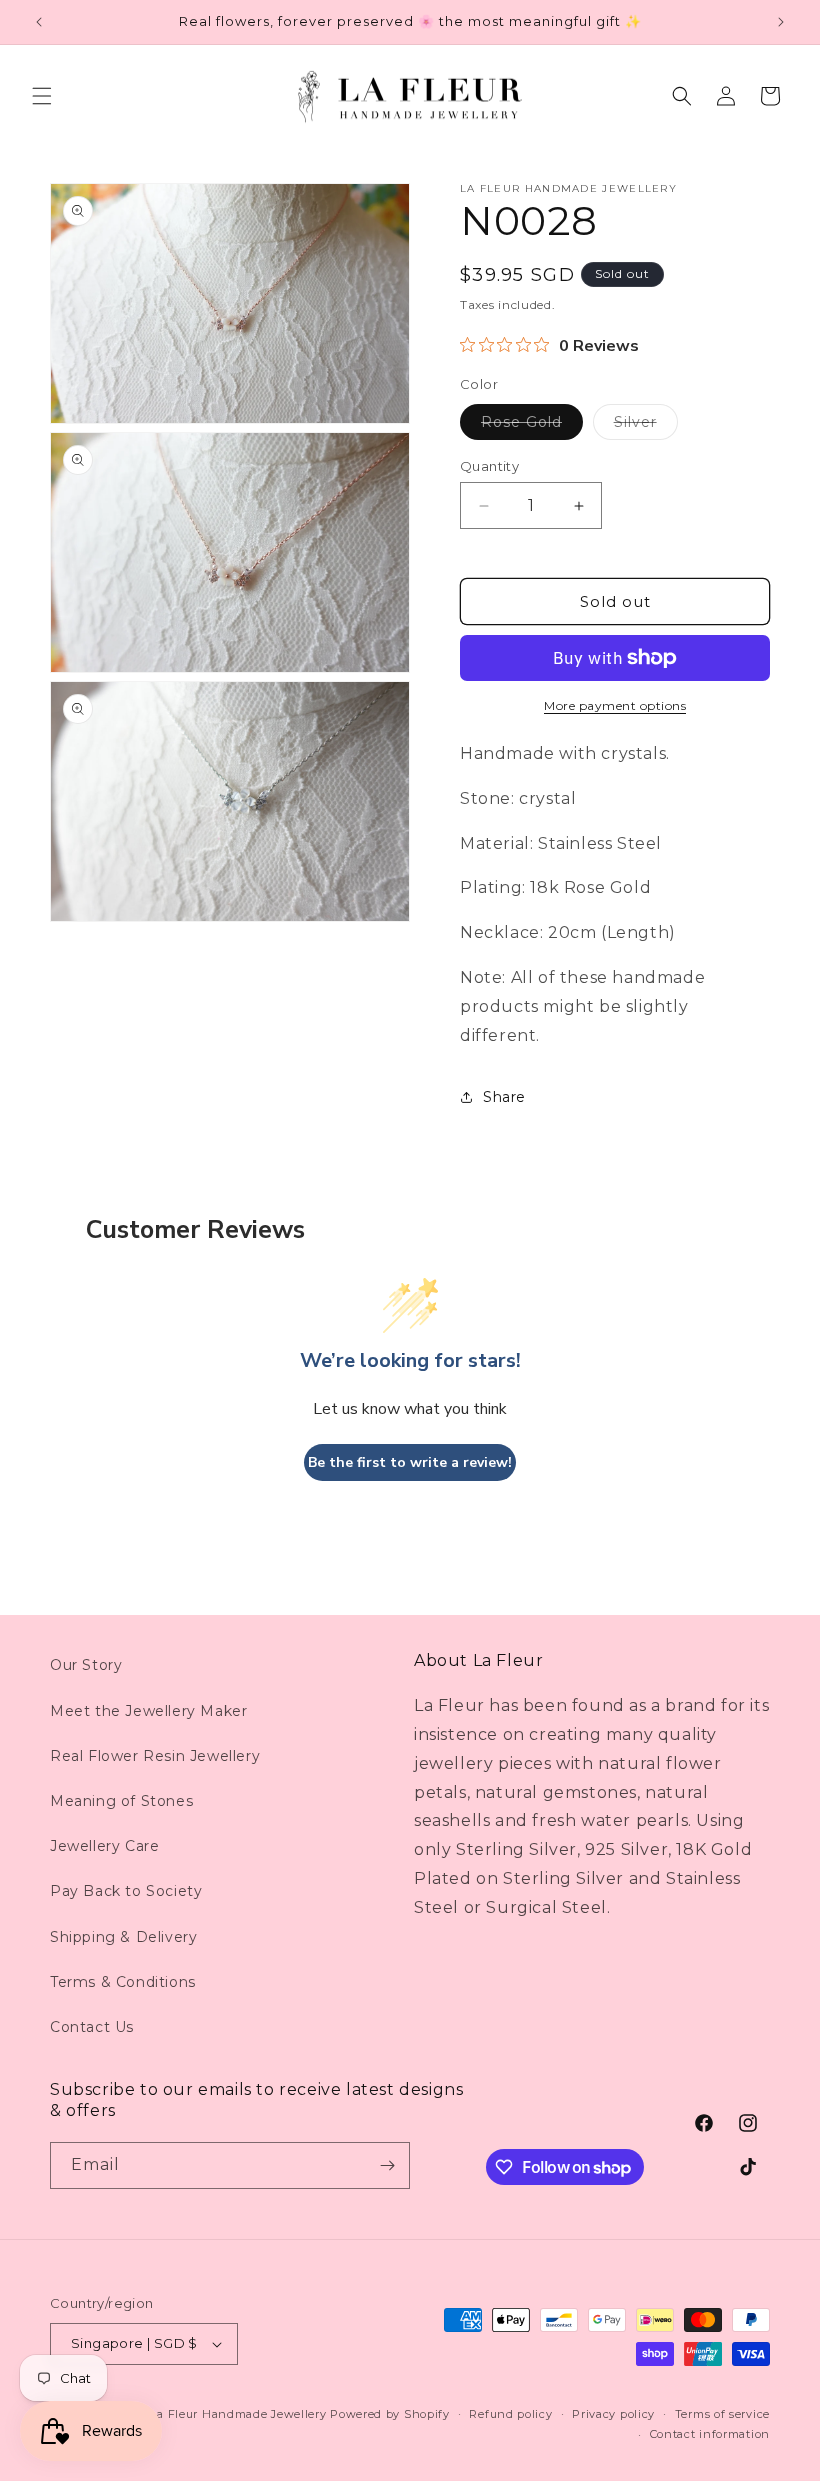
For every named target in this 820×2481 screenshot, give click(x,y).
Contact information (710, 2434)
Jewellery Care (104, 1846)
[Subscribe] (387, 2165)
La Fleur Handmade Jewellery (239, 2414)
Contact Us (92, 2027)
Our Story (86, 1665)
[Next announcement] (781, 22)
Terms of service (722, 2414)
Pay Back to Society (126, 1891)
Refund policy (510, 2414)
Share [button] (504, 1097)
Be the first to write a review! (410, 1462)
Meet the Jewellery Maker (148, 1711)
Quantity (489, 466)
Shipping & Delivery (123, 1937)
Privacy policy (613, 2414)
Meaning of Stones (121, 1801)
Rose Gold (532, 426)
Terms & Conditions (123, 1982)
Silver (646, 426)
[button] (42, 96)
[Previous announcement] (39, 22)
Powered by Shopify (390, 2414)
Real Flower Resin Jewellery (155, 1756)
